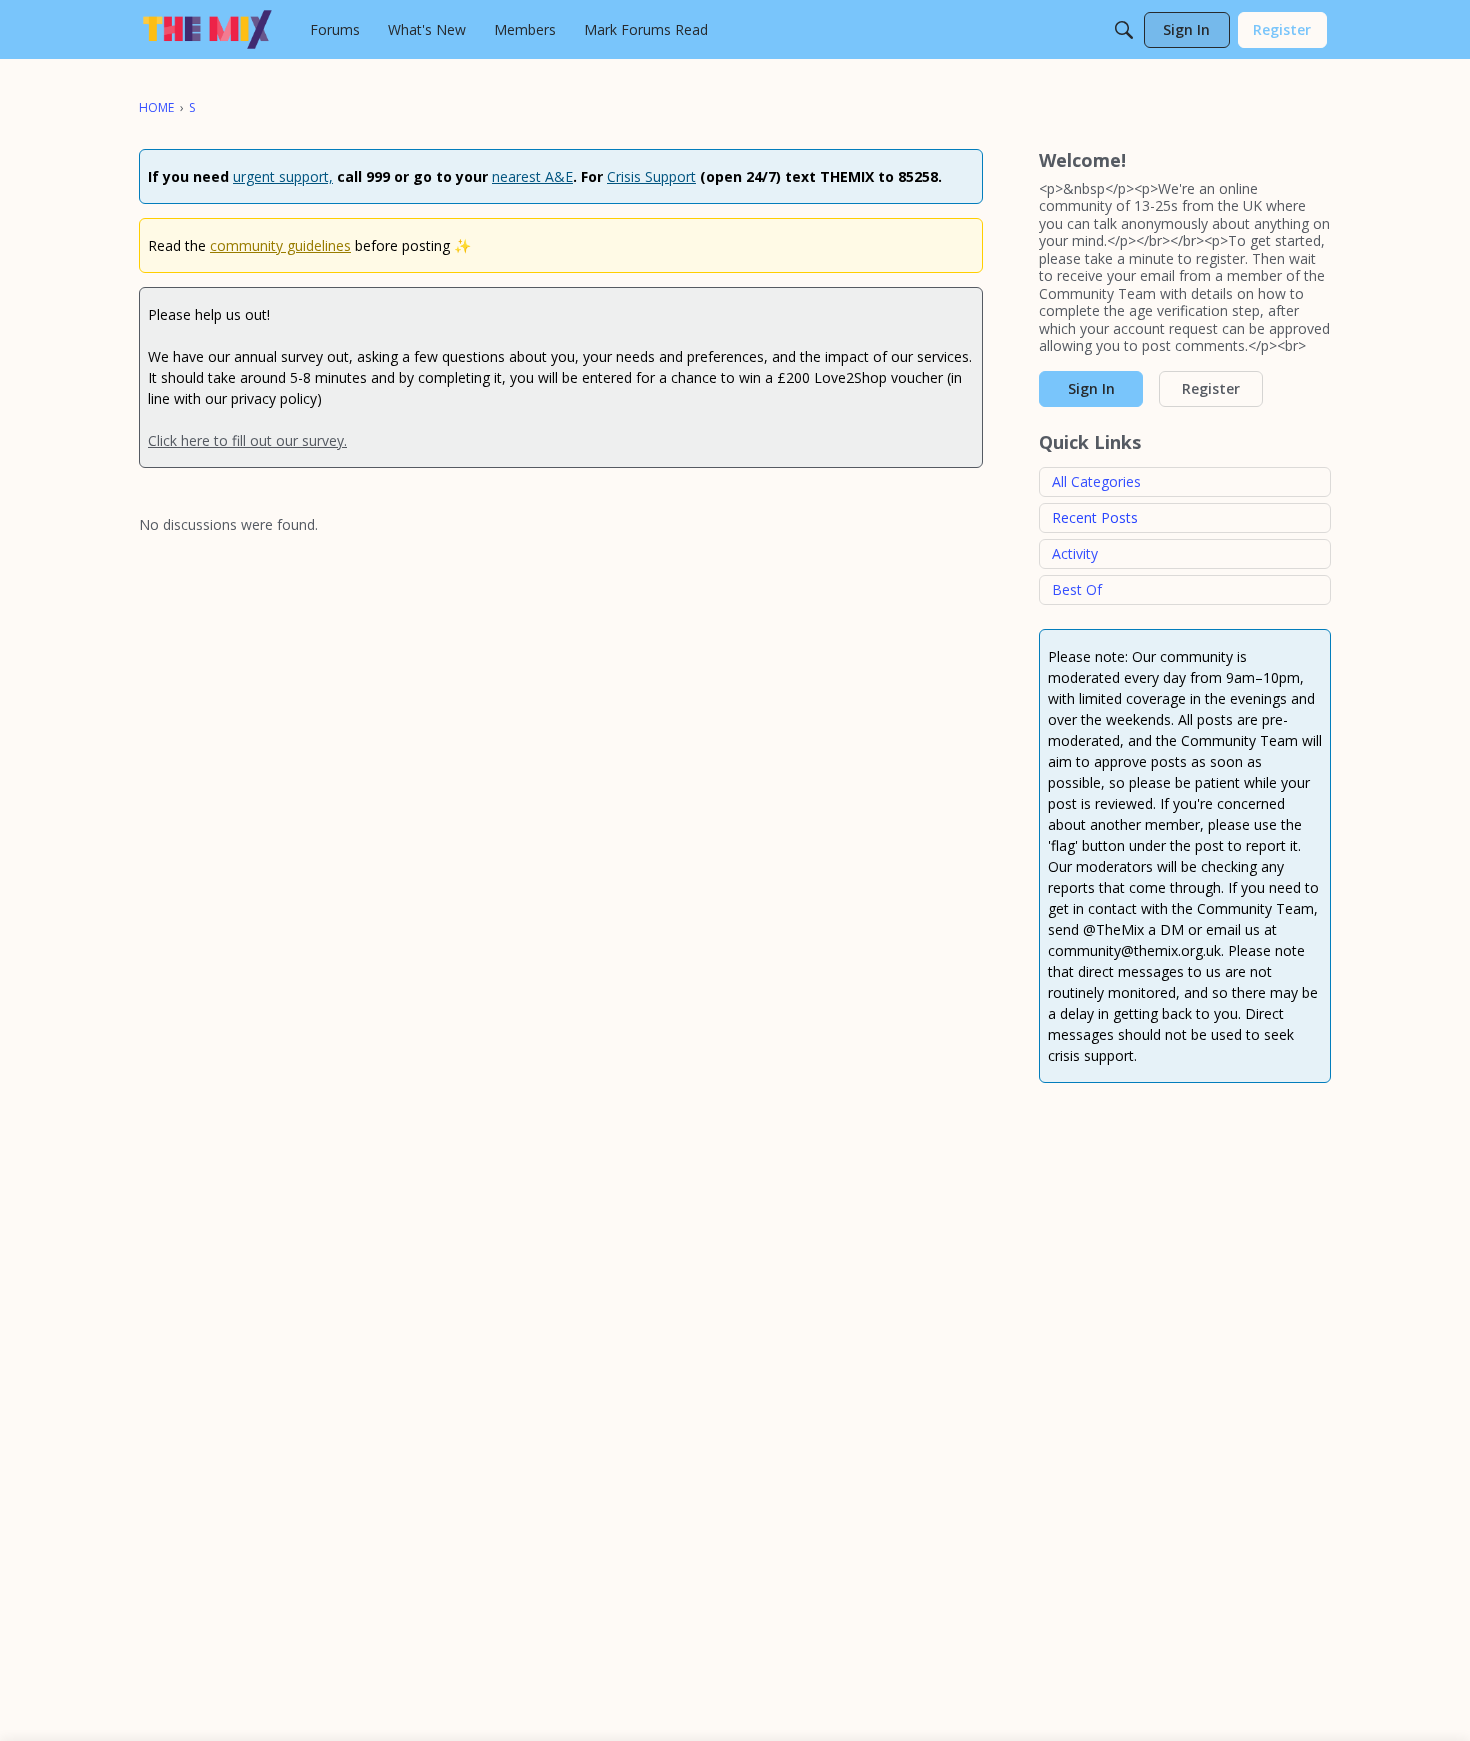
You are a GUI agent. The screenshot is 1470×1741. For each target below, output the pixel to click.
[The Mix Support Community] (207, 29)
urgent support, (283, 176)
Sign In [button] (1091, 388)
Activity (1075, 553)
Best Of (1077, 589)
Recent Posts (1095, 517)
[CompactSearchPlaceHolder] (1124, 30)
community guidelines (280, 245)
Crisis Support (651, 176)
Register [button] (1211, 388)
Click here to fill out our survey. (247, 440)
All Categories (1096, 481)
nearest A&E (532, 176)
